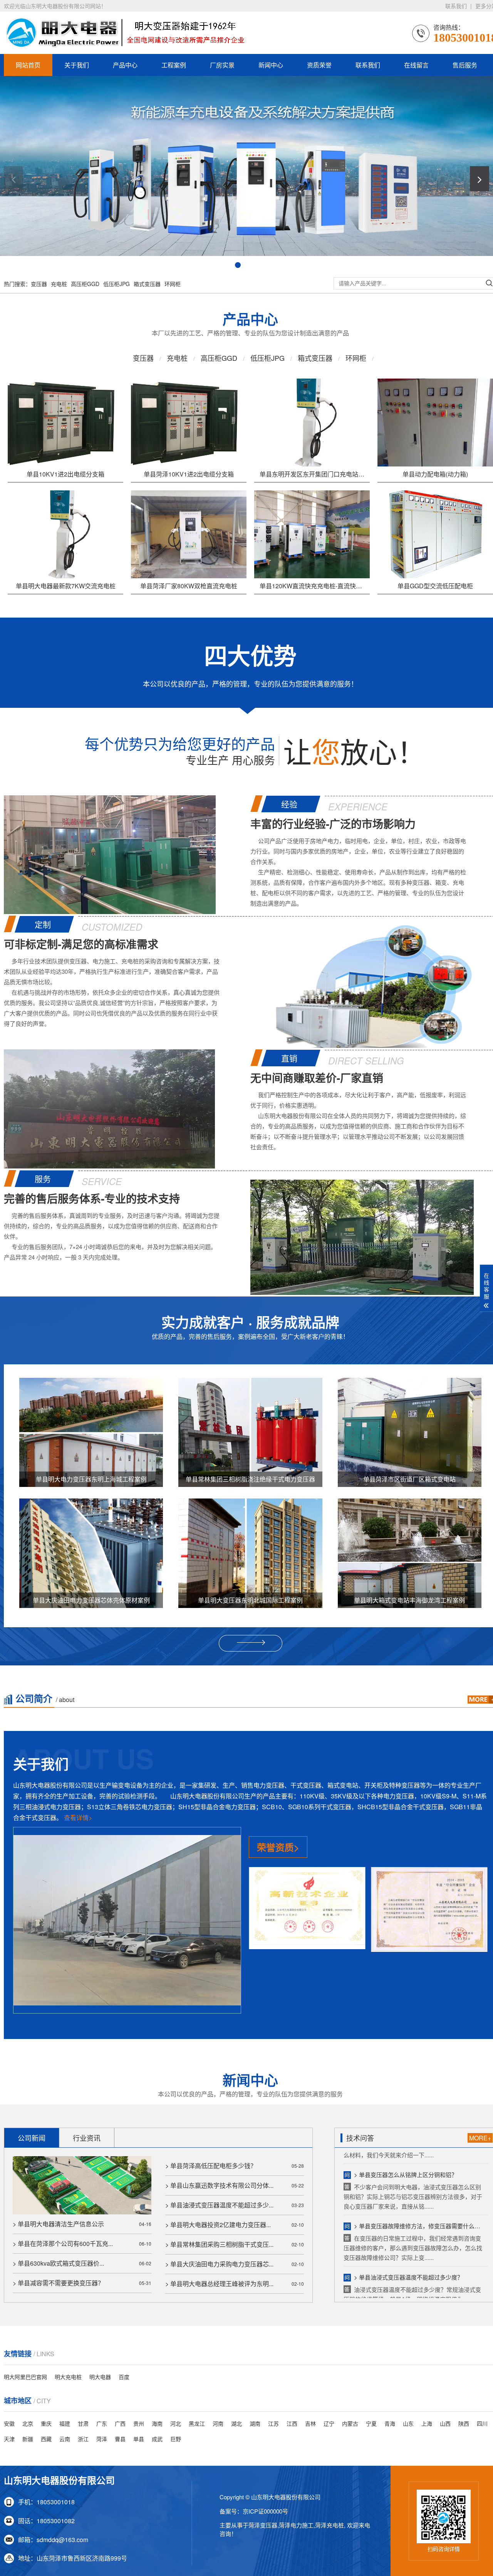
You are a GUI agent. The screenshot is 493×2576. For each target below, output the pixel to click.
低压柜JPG (117, 284)
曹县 (120, 2439)
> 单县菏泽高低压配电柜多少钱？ (211, 2166)
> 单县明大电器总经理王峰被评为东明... (219, 2284)
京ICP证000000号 (265, 2511)
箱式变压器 (147, 284)
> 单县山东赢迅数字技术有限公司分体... (219, 2185)
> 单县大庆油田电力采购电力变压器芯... (219, 2264)
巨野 (176, 2439)
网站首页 (28, 65)
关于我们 (77, 65)
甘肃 (83, 2423)
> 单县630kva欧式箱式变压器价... (58, 2263)
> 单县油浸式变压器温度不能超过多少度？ (408, 2199)
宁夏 (371, 2423)
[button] (13, 179)
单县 (139, 2439)
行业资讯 (87, 2138)
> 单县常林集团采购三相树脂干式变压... (219, 2244)
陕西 (464, 2423)
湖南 (255, 2423)
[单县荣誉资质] (307, 1911)
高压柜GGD (85, 284)
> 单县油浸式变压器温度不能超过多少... (219, 2205)
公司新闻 (32, 2138)
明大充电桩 (68, 2377)
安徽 (9, 2423)
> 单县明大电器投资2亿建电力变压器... (218, 2225)
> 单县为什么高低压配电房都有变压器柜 (406, 2250)
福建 (65, 2423)
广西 (120, 2423)
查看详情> (78, 1818)
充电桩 (59, 284)
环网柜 (173, 284)
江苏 (273, 2423)
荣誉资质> (278, 1847)
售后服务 (465, 65)
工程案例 (174, 65)
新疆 (28, 2439)
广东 (102, 2423)
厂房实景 (222, 65)
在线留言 (416, 65)
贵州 (139, 2423)
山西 (445, 2423)
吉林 (310, 2423)
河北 (176, 2423)
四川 (482, 2423)
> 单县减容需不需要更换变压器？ (58, 2283)
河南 (218, 2423)
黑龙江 (197, 2423)
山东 (408, 2423)
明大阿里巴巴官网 (25, 2377)
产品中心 (125, 65)
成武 (157, 2439)
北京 (28, 2423)
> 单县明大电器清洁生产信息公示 (58, 2224)
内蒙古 (350, 2423)
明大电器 (100, 2377)
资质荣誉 (319, 65)
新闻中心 (271, 65)
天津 (9, 2439)
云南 (65, 2439)
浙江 (83, 2439)
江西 (292, 2423)
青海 (390, 2423)
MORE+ (480, 2138)
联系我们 (456, 6)
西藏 (46, 2439)
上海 (427, 2423)
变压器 (39, 284)
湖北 (236, 2423)
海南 (157, 2423)
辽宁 (329, 2423)
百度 (124, 2377)
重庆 (46, 2423)
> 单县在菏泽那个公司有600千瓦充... (63, 2243)
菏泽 (102, 2439)
